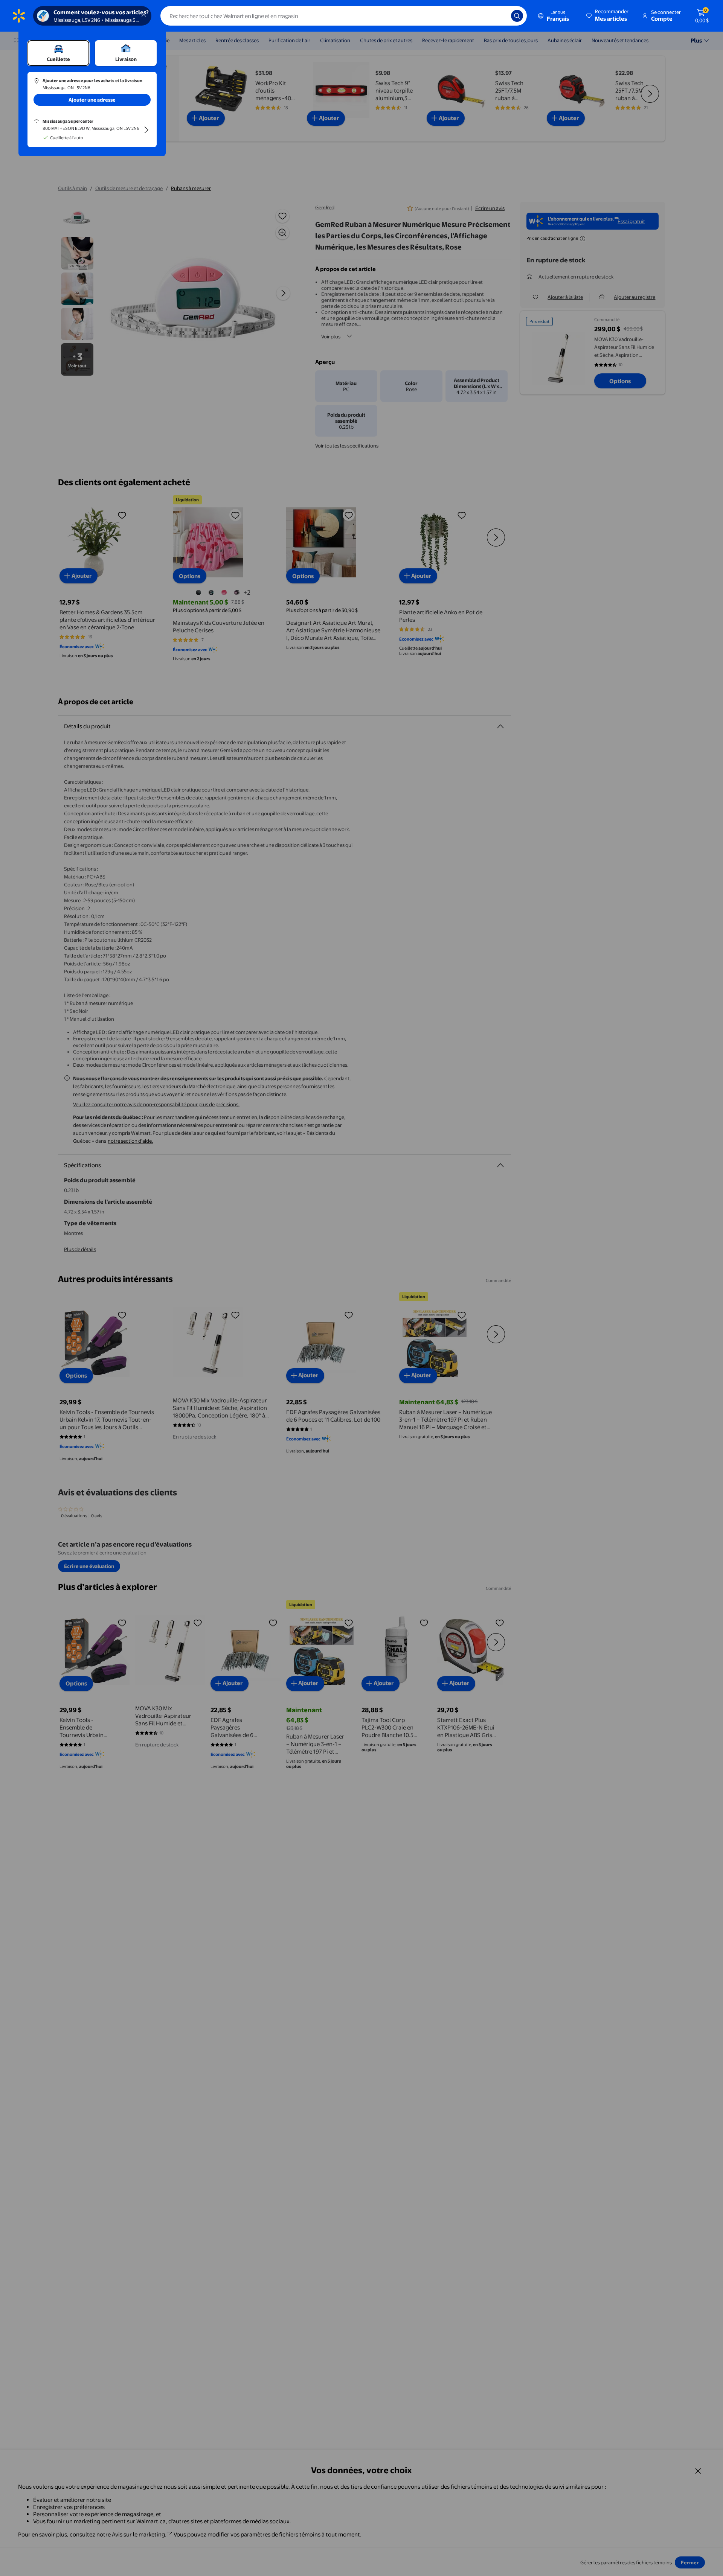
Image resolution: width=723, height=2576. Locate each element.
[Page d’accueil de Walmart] (19, 16)
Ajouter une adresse (92, 100)
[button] (608, 16)
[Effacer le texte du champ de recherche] (500, 16)
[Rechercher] (517, 16)
